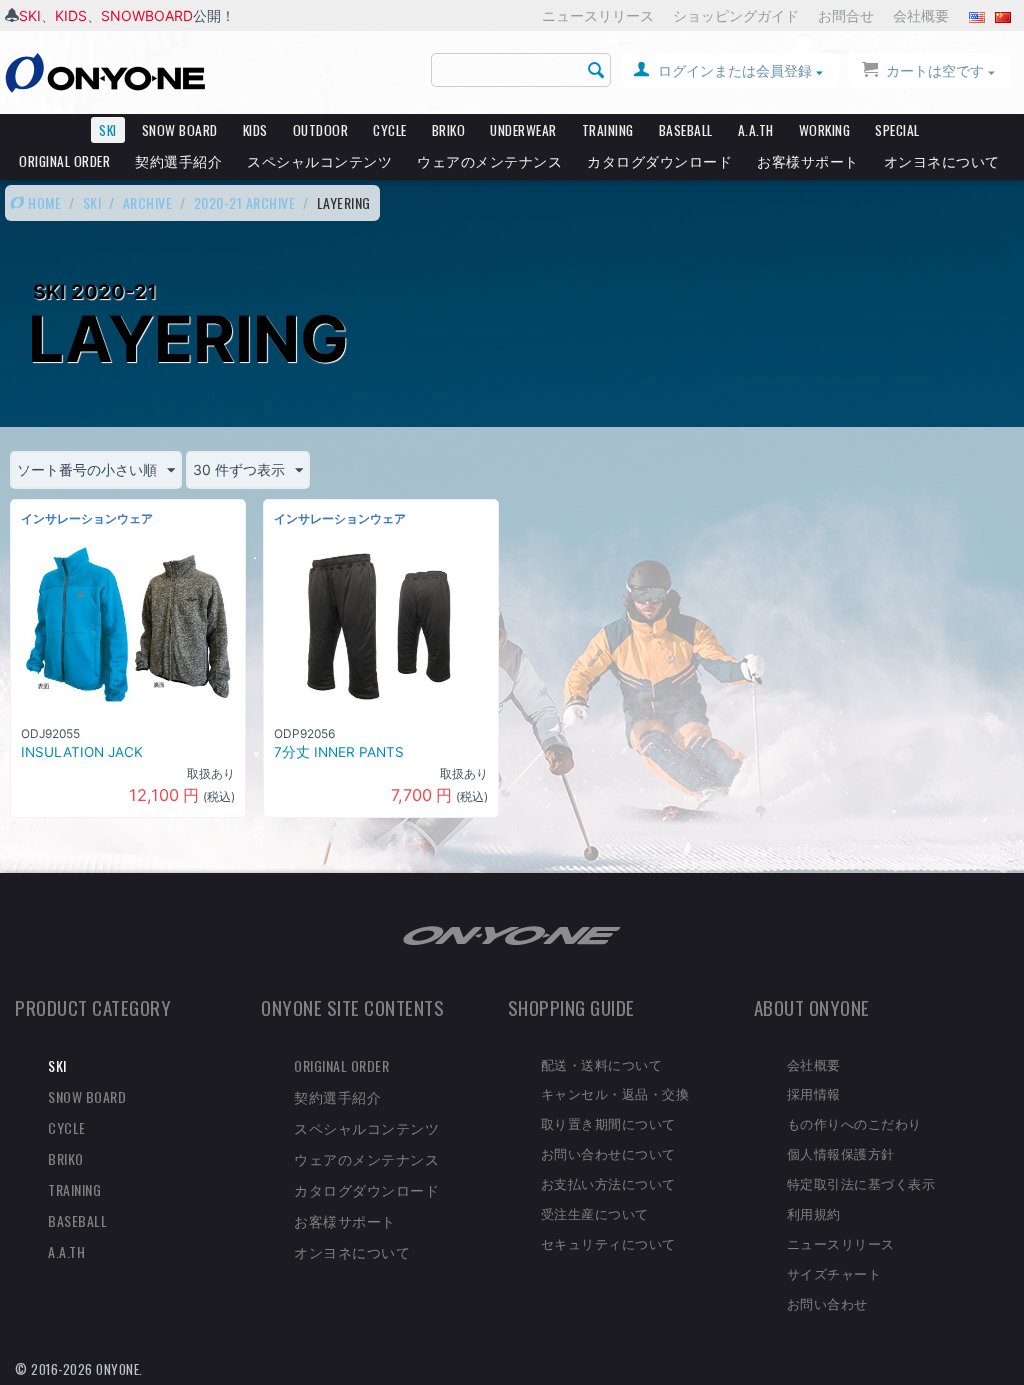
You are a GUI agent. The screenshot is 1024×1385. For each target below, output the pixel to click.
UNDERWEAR (523, 130)
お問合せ (846, 15)
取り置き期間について (608, 1123)
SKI (30, 15)
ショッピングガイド (736, 15)
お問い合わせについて (608, 1153)
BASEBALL (686, 130)
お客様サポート (808, 161)
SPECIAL (897, 130)
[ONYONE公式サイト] (512, 933)
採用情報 (814, 1093)
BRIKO (449, 130)
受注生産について (595, 1213)
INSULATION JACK (82, 752)
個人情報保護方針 (841, 1153)
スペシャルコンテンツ (319, 161)
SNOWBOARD (147, 15)
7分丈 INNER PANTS (339, 752)
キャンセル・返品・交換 (615, 1093)
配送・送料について (602, 1064)
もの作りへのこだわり (854, 1123)
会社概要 (921, 15)
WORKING (825, 130)
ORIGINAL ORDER (64, 161)
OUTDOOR (321, 130)
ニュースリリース (598, 15)
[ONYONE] (105, 71)
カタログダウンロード (659, 161)
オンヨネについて (942, 161)
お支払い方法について (608, 1183)
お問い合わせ (827, 1303)
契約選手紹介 (178, 161)
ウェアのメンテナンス (489, 161)
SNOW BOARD (180, 130)
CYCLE (390, 130)
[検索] (596, 71)
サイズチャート (834, 1273)
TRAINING (608, 130)
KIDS (71, 15)
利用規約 (814, 1213)
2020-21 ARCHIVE (245, 202)
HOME (43, 202)
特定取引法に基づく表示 (861, 1183)
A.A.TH (756, 130)
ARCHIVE (148, 202)
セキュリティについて (608, 1243)
